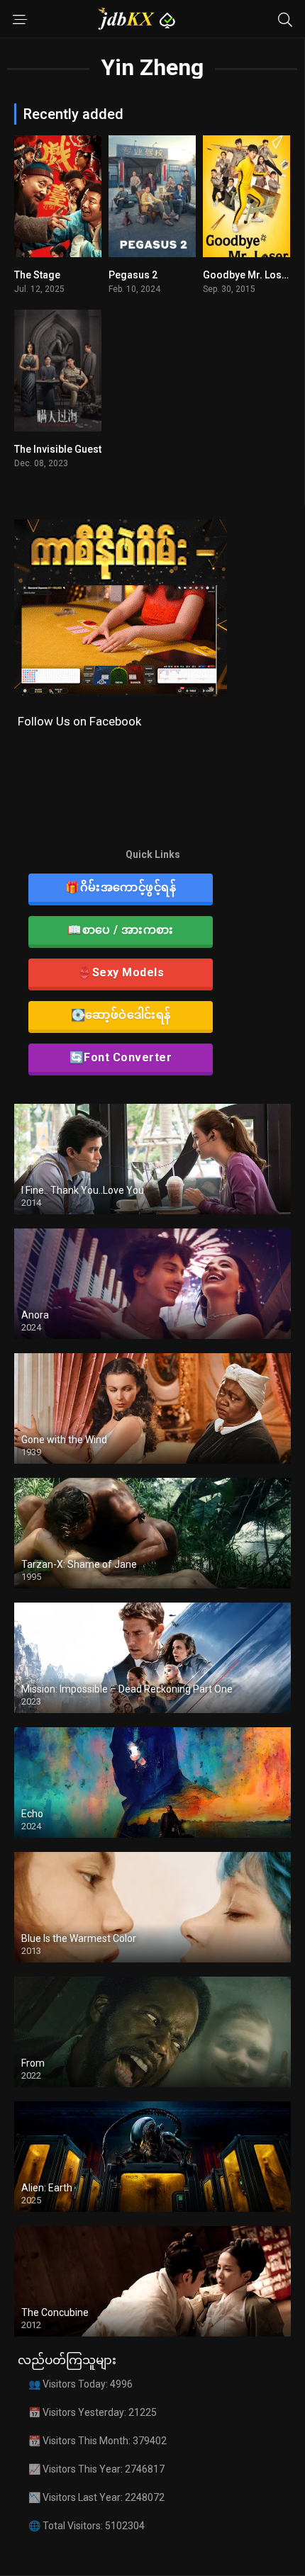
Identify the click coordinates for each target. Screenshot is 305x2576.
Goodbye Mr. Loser (247, 275)
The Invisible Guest (58, 449)
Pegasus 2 (133, 275)
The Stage (37, 275)
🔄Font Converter (121, 1057)
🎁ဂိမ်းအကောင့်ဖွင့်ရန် (121, 887)
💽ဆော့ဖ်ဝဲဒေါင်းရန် (121, 1015)
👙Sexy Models (121, 972)
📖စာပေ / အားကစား (121, 930)
